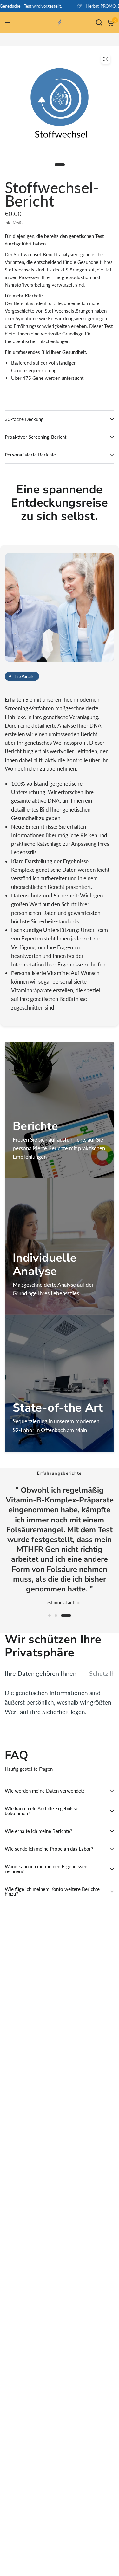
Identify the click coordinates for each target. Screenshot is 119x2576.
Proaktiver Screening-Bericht (36, 437)
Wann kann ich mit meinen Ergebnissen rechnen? (46, 1869)
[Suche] (99, 22)
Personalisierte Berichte (30, 455)
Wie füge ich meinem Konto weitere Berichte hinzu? (52, 1891)
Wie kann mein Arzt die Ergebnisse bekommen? (42, 1811)
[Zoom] (106, 59)
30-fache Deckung (24, 419)
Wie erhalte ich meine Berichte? (39, 1831)
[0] (109, 22)
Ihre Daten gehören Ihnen (41, 1673)
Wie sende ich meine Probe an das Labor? (49, 1849)
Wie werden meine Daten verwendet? (45, 1791)
